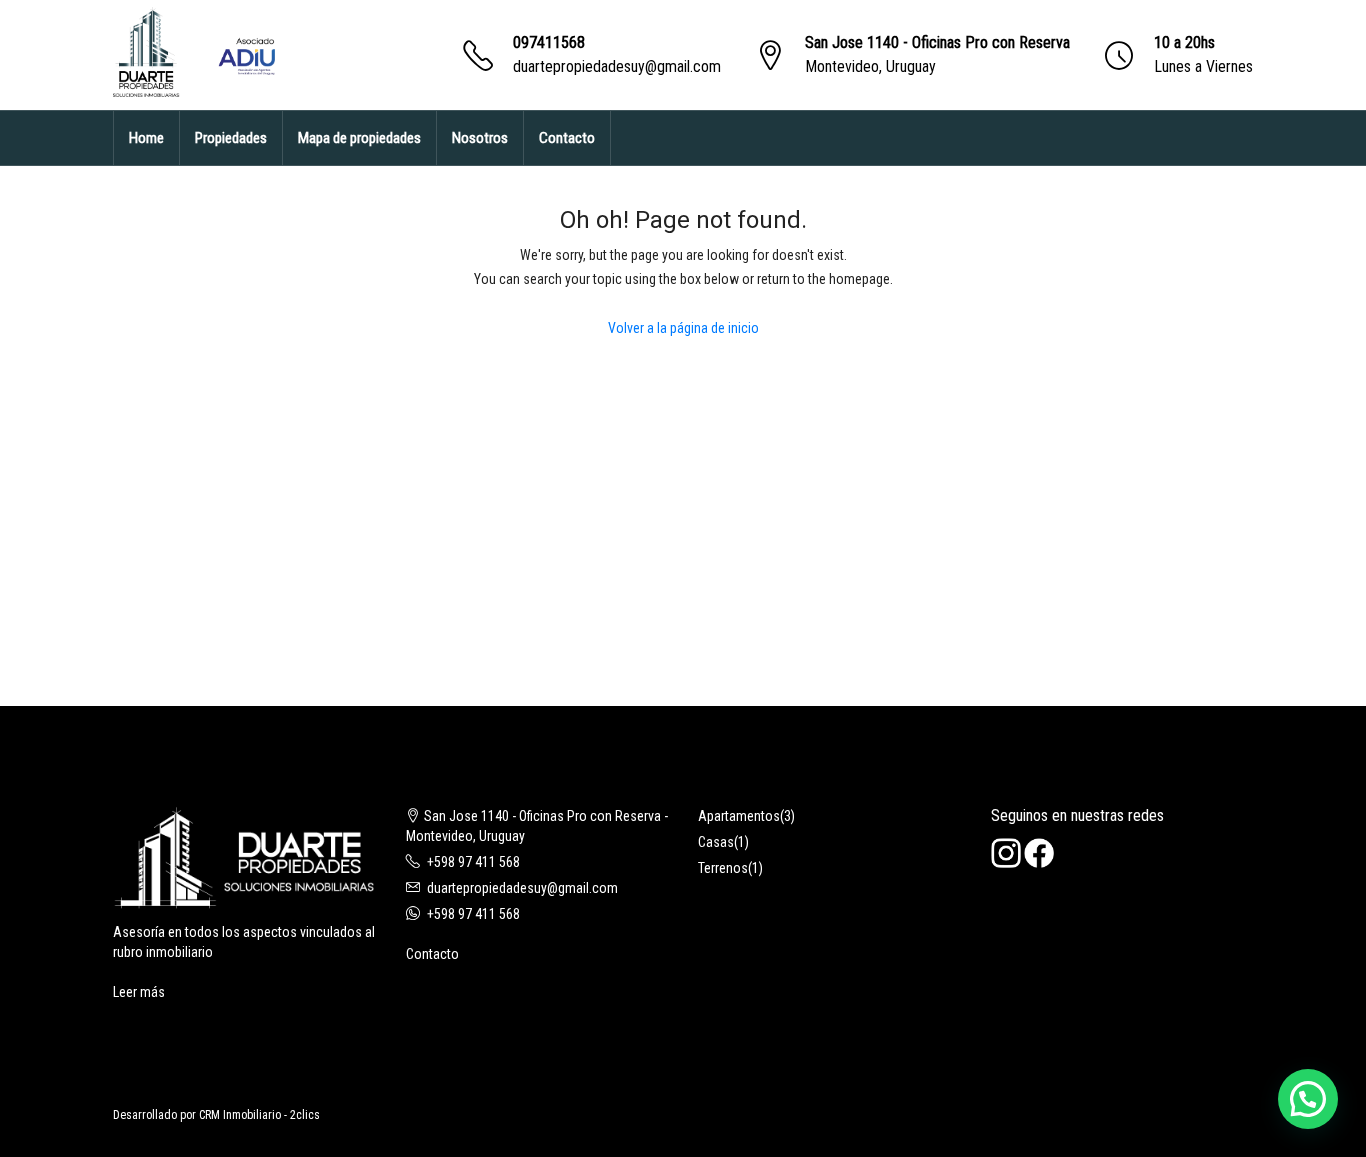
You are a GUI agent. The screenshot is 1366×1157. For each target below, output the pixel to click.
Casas (716, 842)
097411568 (549, 42)
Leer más (139, 992)
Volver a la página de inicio (683, 328)
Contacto (567, 138)
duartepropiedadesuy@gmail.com (617, 66)
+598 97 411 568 (473, 862)
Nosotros (480, 138)
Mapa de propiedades (359, 138)
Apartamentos (739, 816)
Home (146, 138)
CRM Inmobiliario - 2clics (259, 1115)
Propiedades (231, 138)
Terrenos (723, 868)
